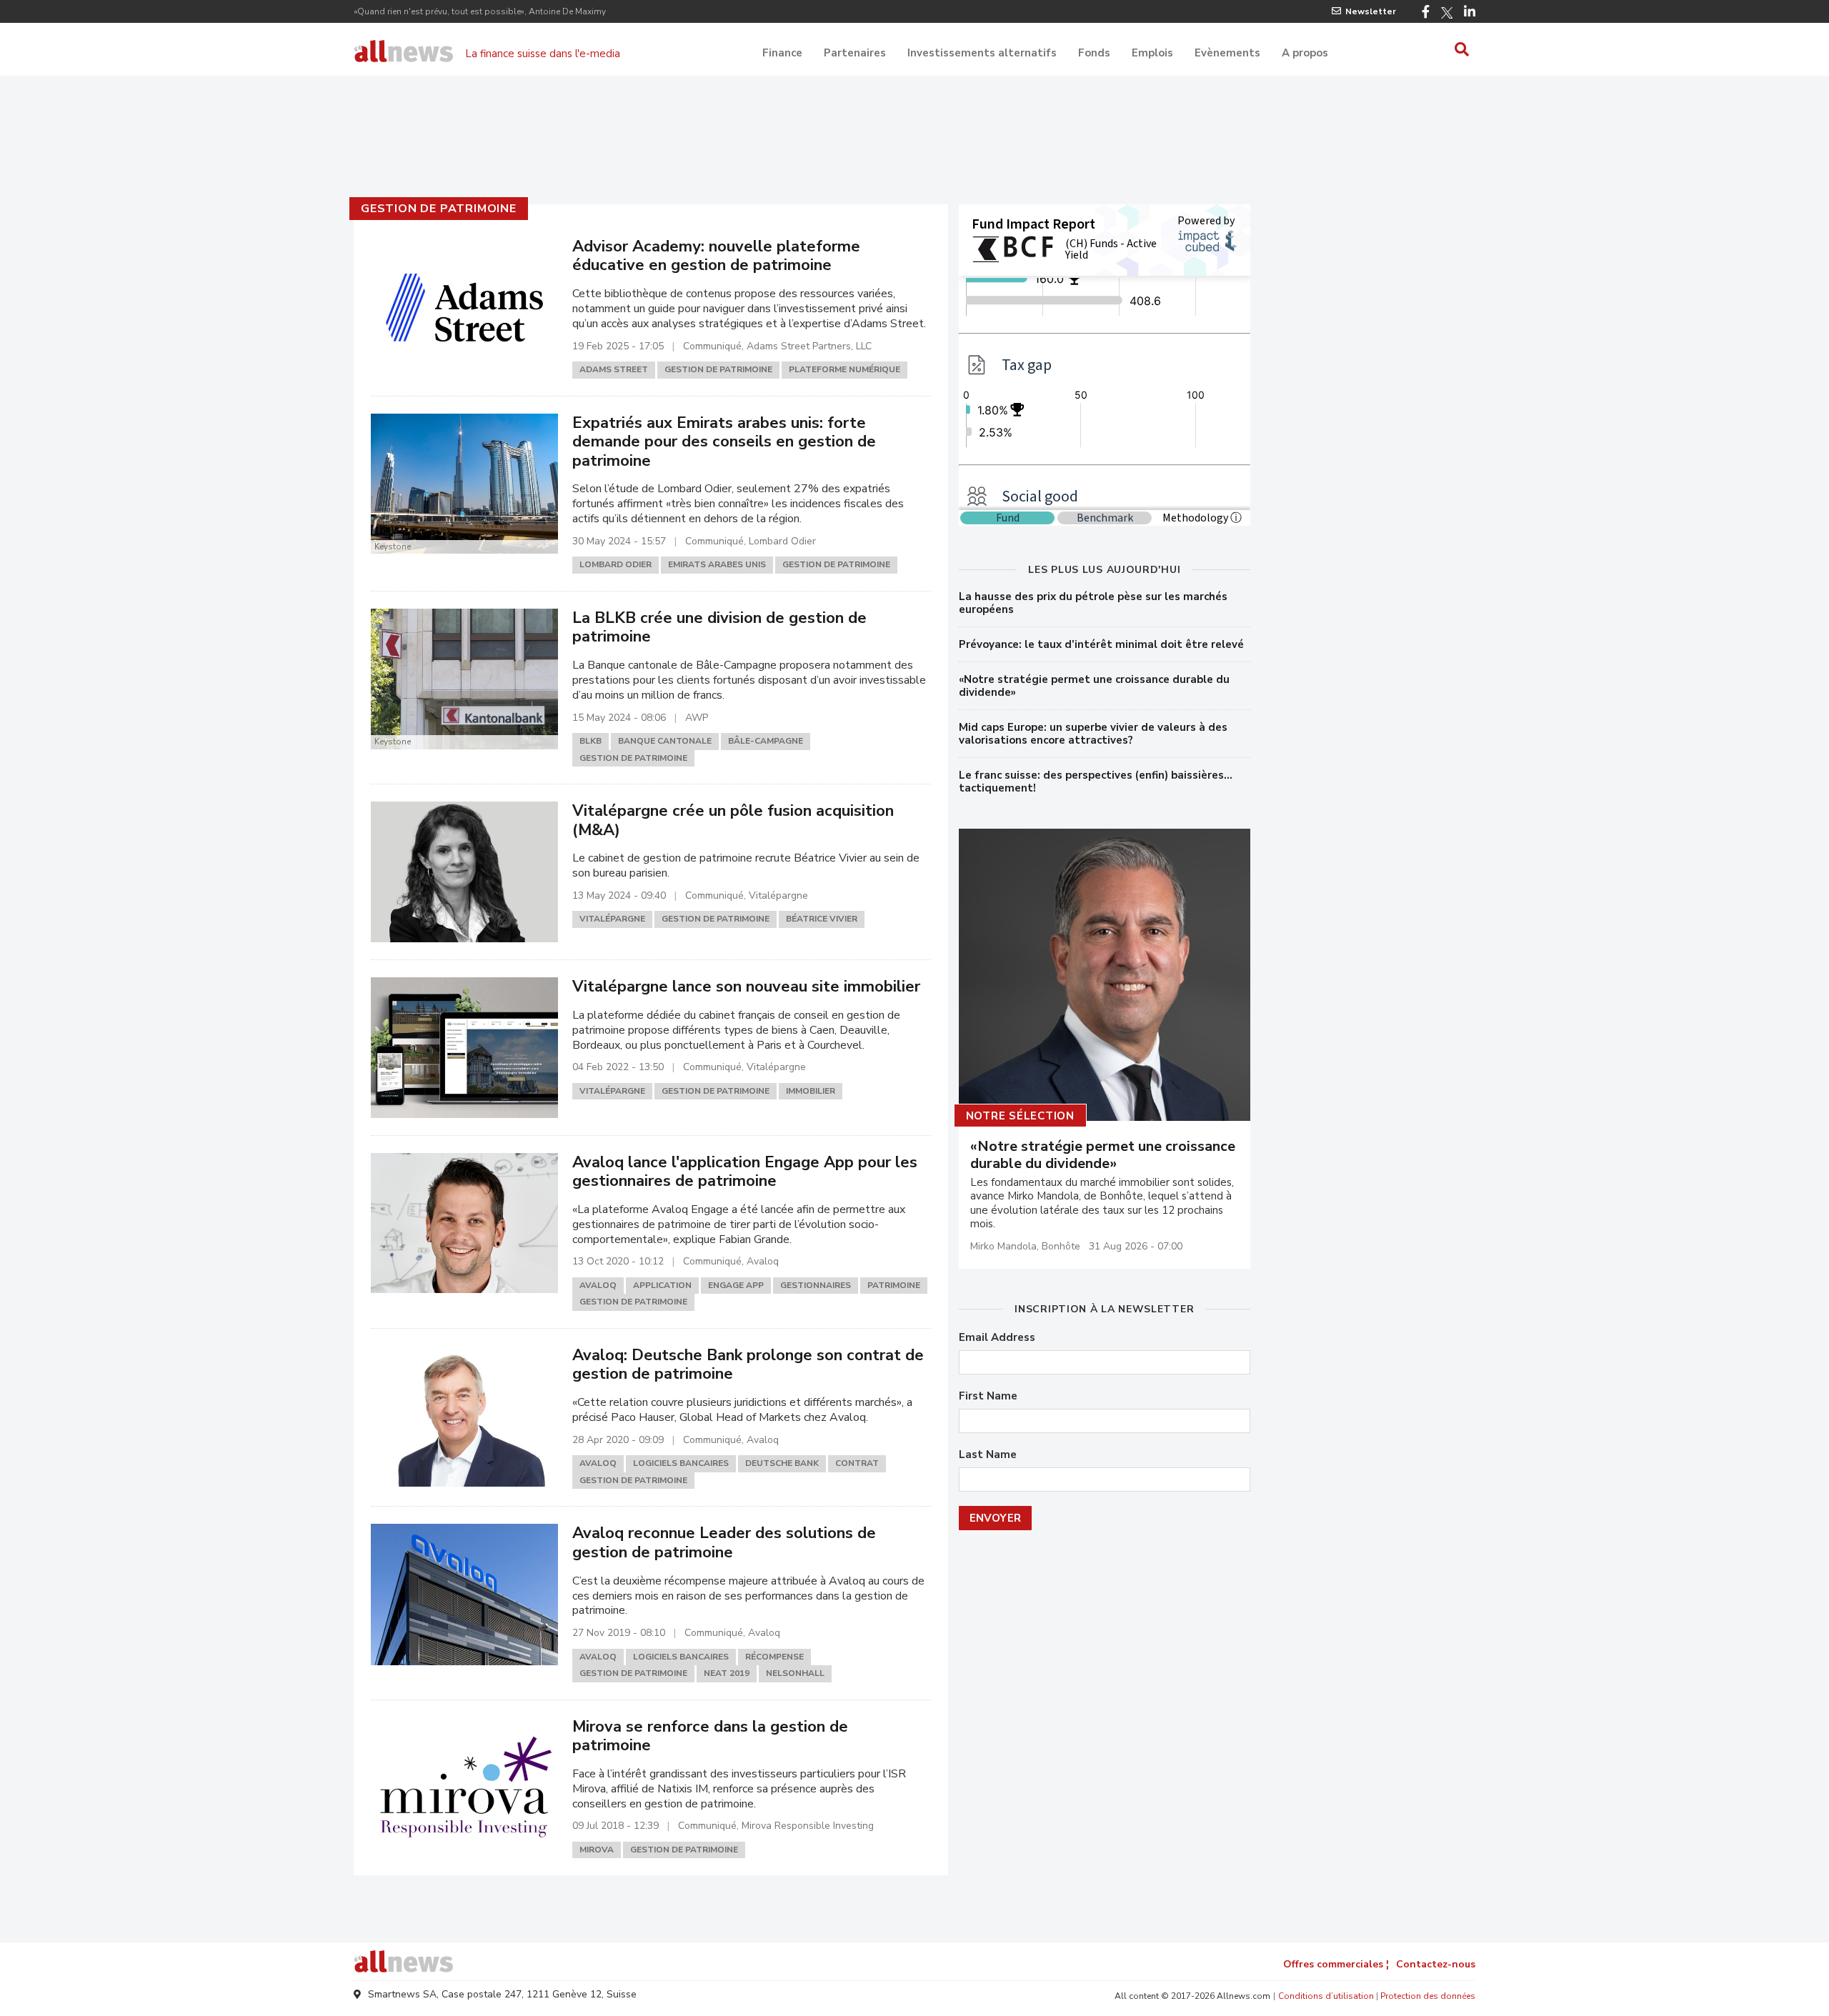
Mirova (597, 1850)
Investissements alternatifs (982, 53)
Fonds (1094, 53)
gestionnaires (816, 1285)
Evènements (1227, 53)
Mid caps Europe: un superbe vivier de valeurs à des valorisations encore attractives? (1093, 734)
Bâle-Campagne (766, 741)
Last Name (988, 1455)
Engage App (736, 1285)
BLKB (590, 741)
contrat (857, 1463)
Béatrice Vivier (822, 919)
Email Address (997, 1338)
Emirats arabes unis (717, 564)
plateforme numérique (844, 369)
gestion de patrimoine (439, 209)
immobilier (811, 1091)
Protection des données (1428, 1996)
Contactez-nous (1436, 1964)
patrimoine (894, 1285)
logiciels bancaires (681, 1463)
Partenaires (855, 53)
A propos (1305, 53)
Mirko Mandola (1003, 1246)
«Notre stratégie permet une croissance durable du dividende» (1094, 686)
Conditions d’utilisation (1326, 1996)
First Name (988, 1396)
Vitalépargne (612, 919)
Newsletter (1371, 11)
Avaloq (598, 1285)
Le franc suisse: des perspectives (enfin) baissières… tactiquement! (1096, 782)
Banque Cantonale (665, 741)
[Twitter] (1447, 13)
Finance (782, 53)
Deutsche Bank (782, 1463)
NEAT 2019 (727, 1673)
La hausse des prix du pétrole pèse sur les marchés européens (1093, 603)
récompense (774, 1657)
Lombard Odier (616, 564)
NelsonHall (795, 1673)
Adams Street (614, 369)
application (662, 1285)
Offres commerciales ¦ (1336, 1964)
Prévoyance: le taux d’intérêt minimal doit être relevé (1101, 644)
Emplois (1152, 53)
